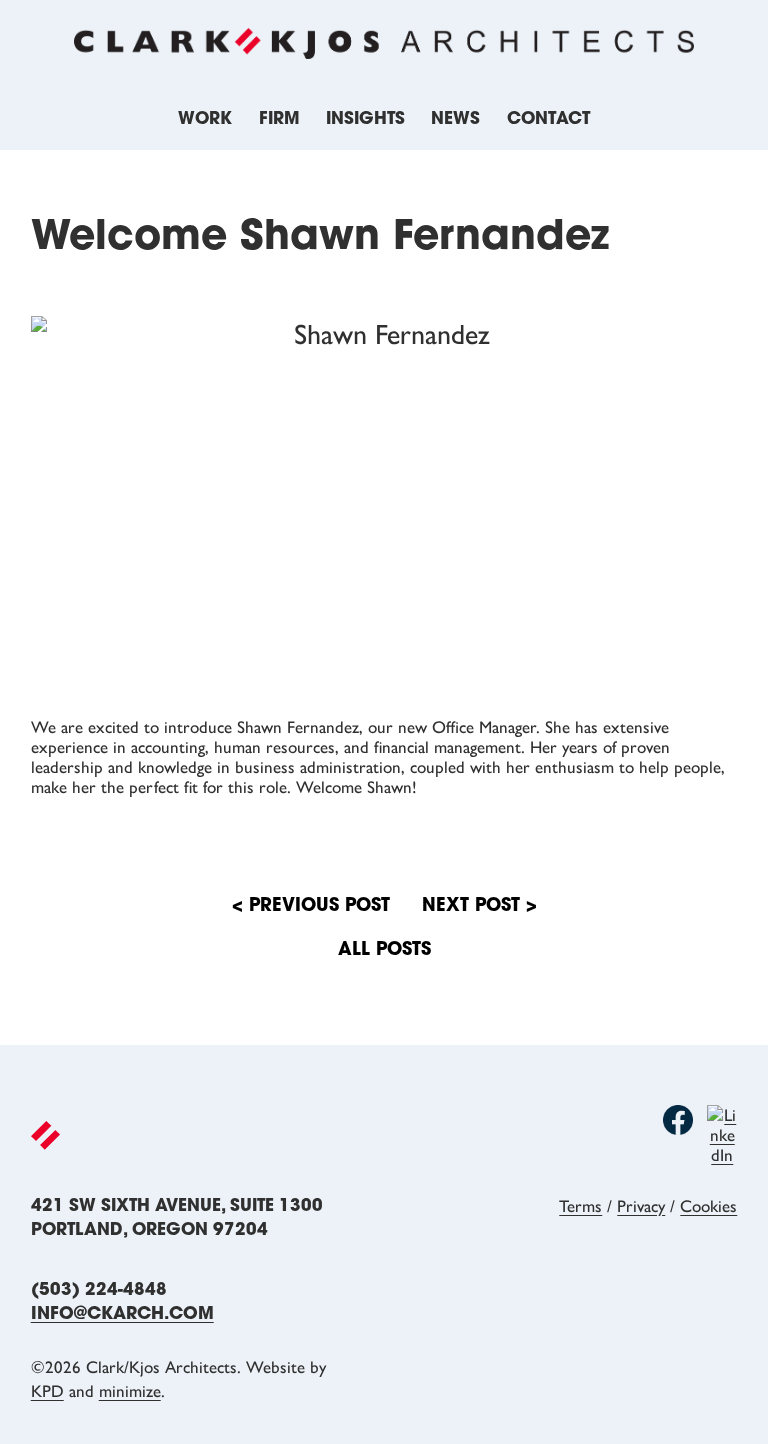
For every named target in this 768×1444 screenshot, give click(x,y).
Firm (279, 119)
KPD (47, 1391)
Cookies (708, 1206)
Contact (548, 119)
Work (205, 119)
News (455, 119)
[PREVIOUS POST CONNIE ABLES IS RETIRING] (479, 907)
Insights (365, 119)
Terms (580, 1206)
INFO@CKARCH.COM (122, 1314)
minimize (130, 1391)
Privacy (641, 1206)
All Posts (384, 951)
